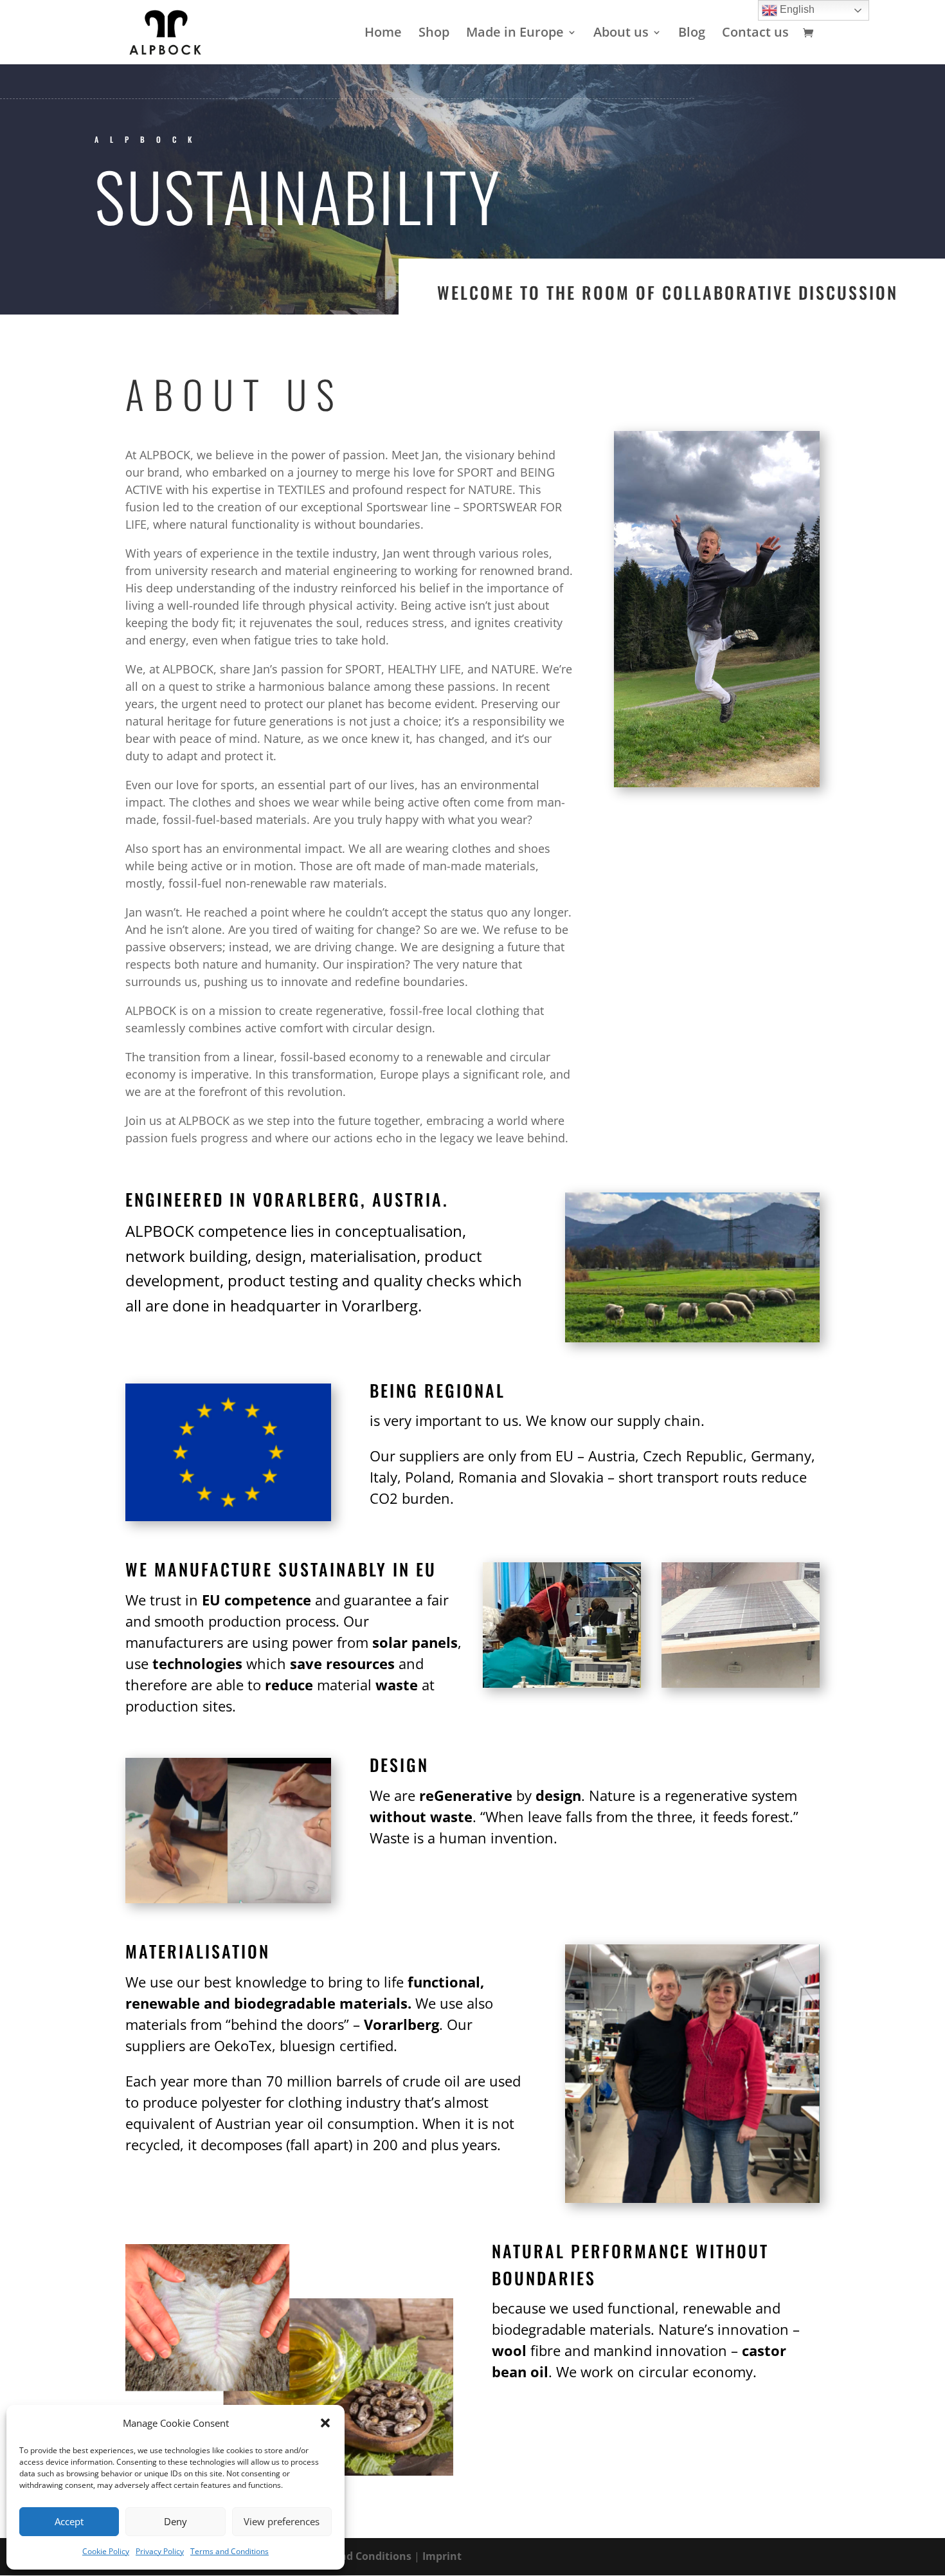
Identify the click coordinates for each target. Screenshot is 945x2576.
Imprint (442, 2556)
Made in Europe (515, 34)
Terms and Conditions (230, 2551)
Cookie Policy (106, 2551)
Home (383, 34)
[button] (325, 2423)
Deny (175, 2521)
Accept (69, 2521)
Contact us (755, 34)
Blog (692, 34)
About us (621, 34)
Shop (434, 34)
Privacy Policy (160, 2551)
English (796, 9)
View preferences (282, 2521)
